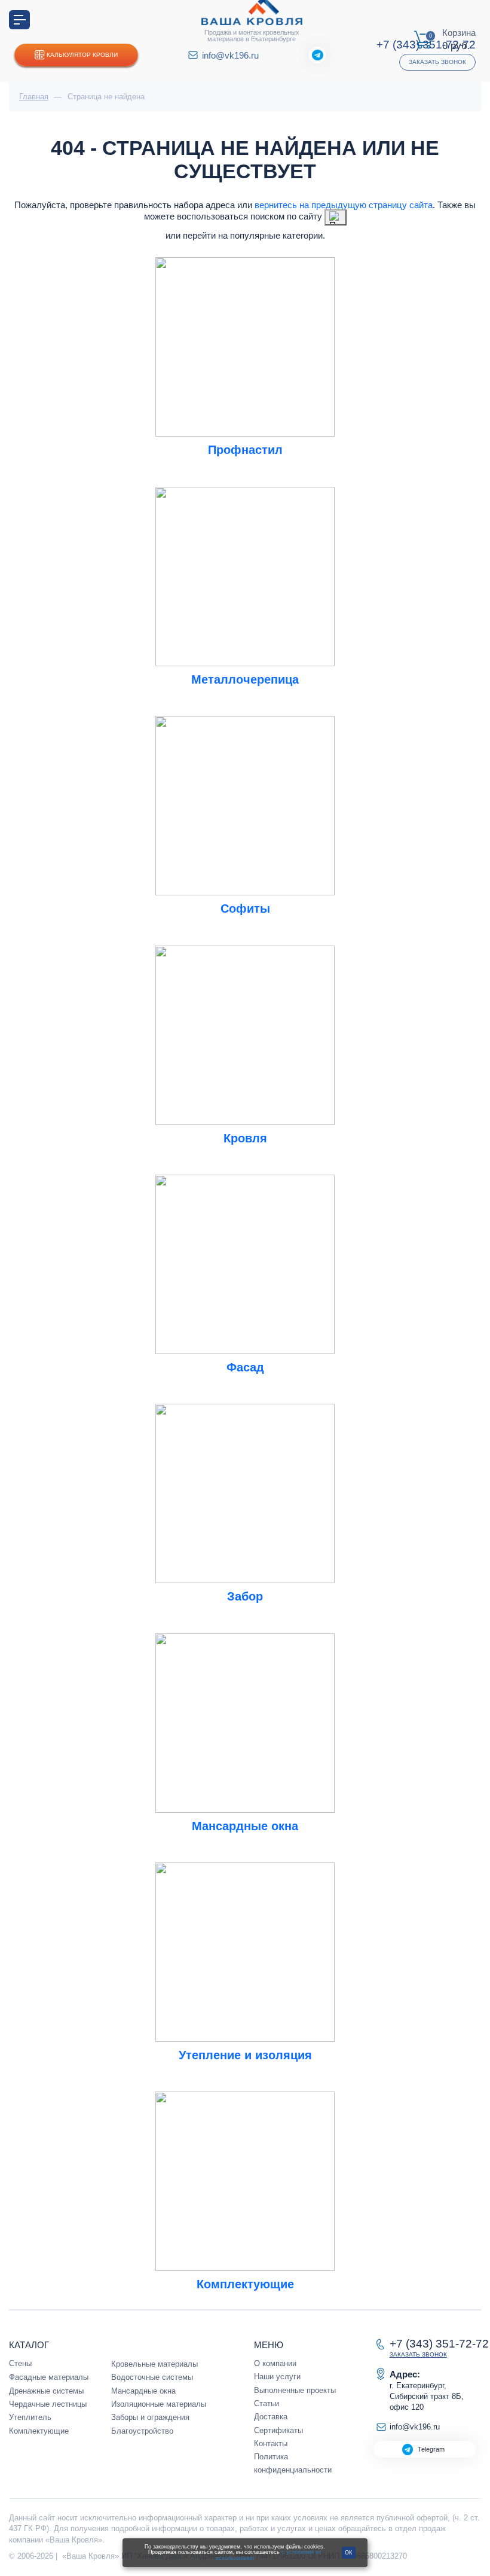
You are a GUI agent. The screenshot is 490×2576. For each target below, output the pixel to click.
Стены (20, 2363)
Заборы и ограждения (150, 2417)
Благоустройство (142, 2431)
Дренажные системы (46, 2391)
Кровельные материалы (154, 2364)
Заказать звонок (437, 62)
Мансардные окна (143, 2391)
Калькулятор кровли (82, 55)
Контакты (271, 2444)
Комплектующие (39, 2431)
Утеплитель (30, 2417)
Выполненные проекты (295, 2390)
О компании (275, 2363)
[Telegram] (317, 55)
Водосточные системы (152, 2377)
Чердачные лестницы (48, 2404)
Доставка (271, 2417)
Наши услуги (277, 2377)
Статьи (267, 2403)
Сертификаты (278, 2430)
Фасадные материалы (49, 2377)
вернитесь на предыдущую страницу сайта (344, 205)
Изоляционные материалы (159, 2404)
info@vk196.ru (230, 55)
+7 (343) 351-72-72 (439, 2344)
